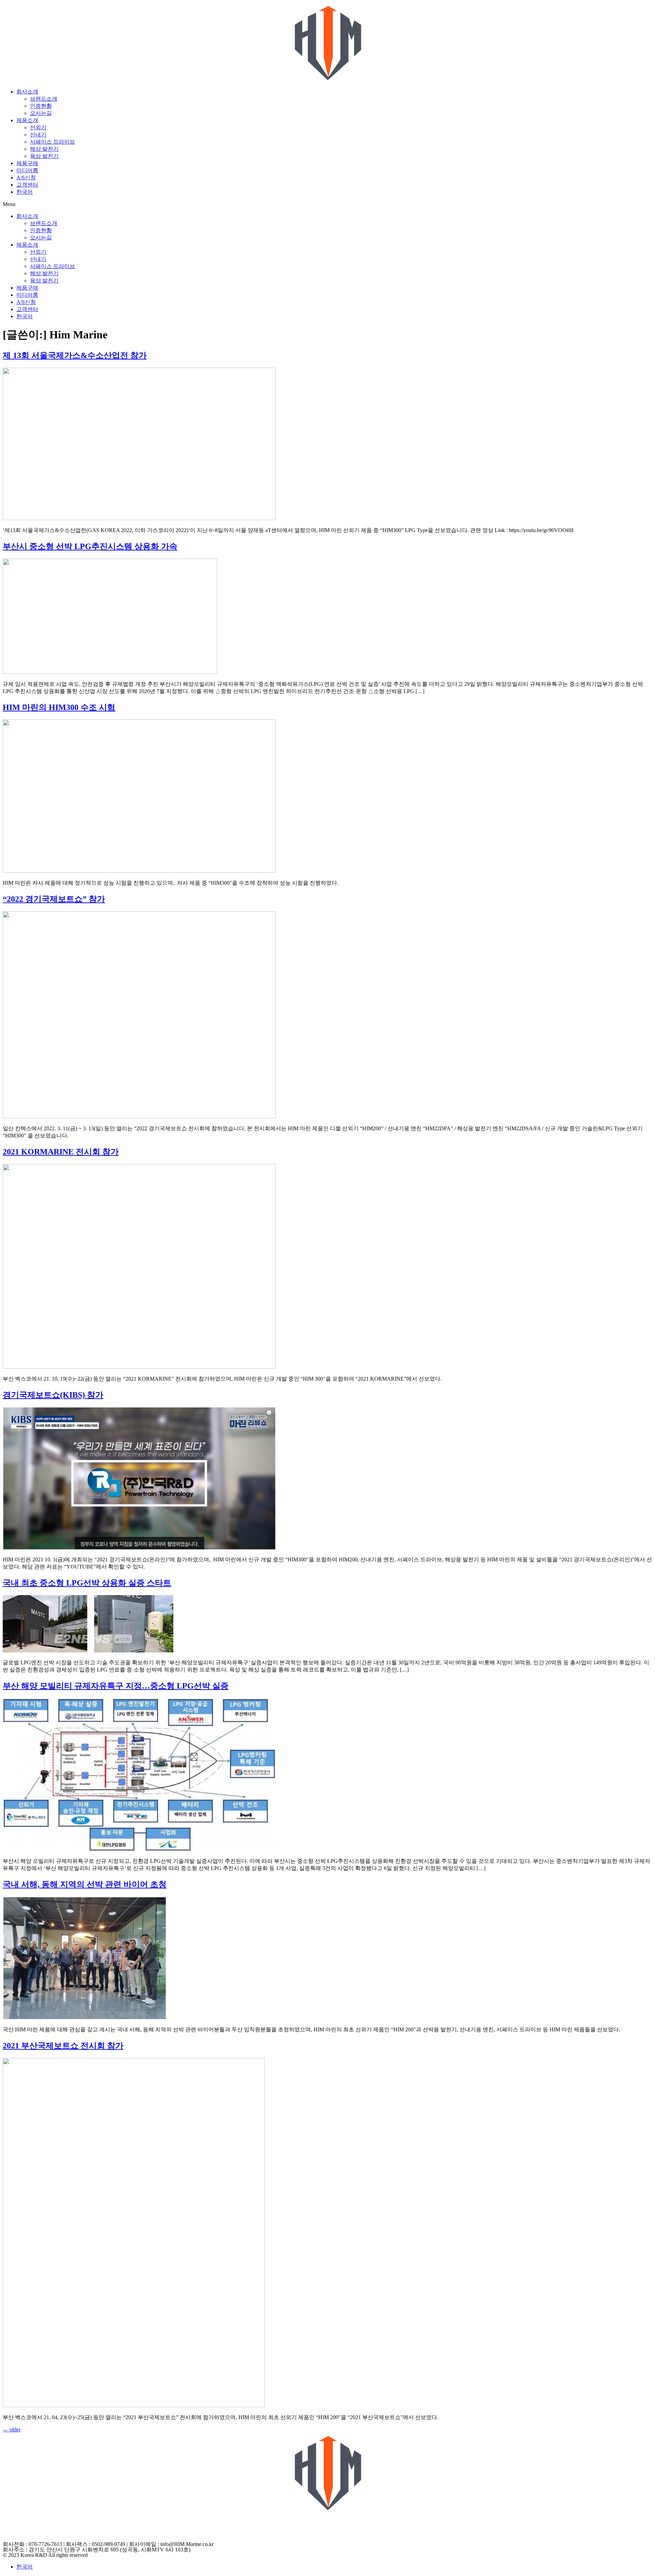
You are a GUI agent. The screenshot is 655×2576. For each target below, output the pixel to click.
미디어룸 (27, 170)
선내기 (38, 135)
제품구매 (27, 163)
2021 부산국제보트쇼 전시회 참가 (63, 2046)
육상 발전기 (44, 156)
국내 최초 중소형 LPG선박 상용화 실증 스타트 (87, 1583)
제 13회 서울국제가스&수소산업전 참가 (75, 355)
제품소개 (27, 120)
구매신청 (14, 2523)
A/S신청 (26, 178)
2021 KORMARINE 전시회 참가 (61, 1152)
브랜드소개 (44, 99)
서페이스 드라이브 (53, 142)
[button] (327, 204)
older (12, 2430)
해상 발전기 (44, 149)
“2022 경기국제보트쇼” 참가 (54, 899)
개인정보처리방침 (25, 2516)
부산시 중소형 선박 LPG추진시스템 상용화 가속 (90, 546)
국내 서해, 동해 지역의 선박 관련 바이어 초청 (85, 1884)
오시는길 (41, 113)
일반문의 (14, 2538)
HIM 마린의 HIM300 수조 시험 (59, 707)
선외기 (38, 127)
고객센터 (27, 185)
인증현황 (41, 106)
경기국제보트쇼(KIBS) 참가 (53, 1395)
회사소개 (27, 92)
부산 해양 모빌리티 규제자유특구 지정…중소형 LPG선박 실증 (116, 1686)
